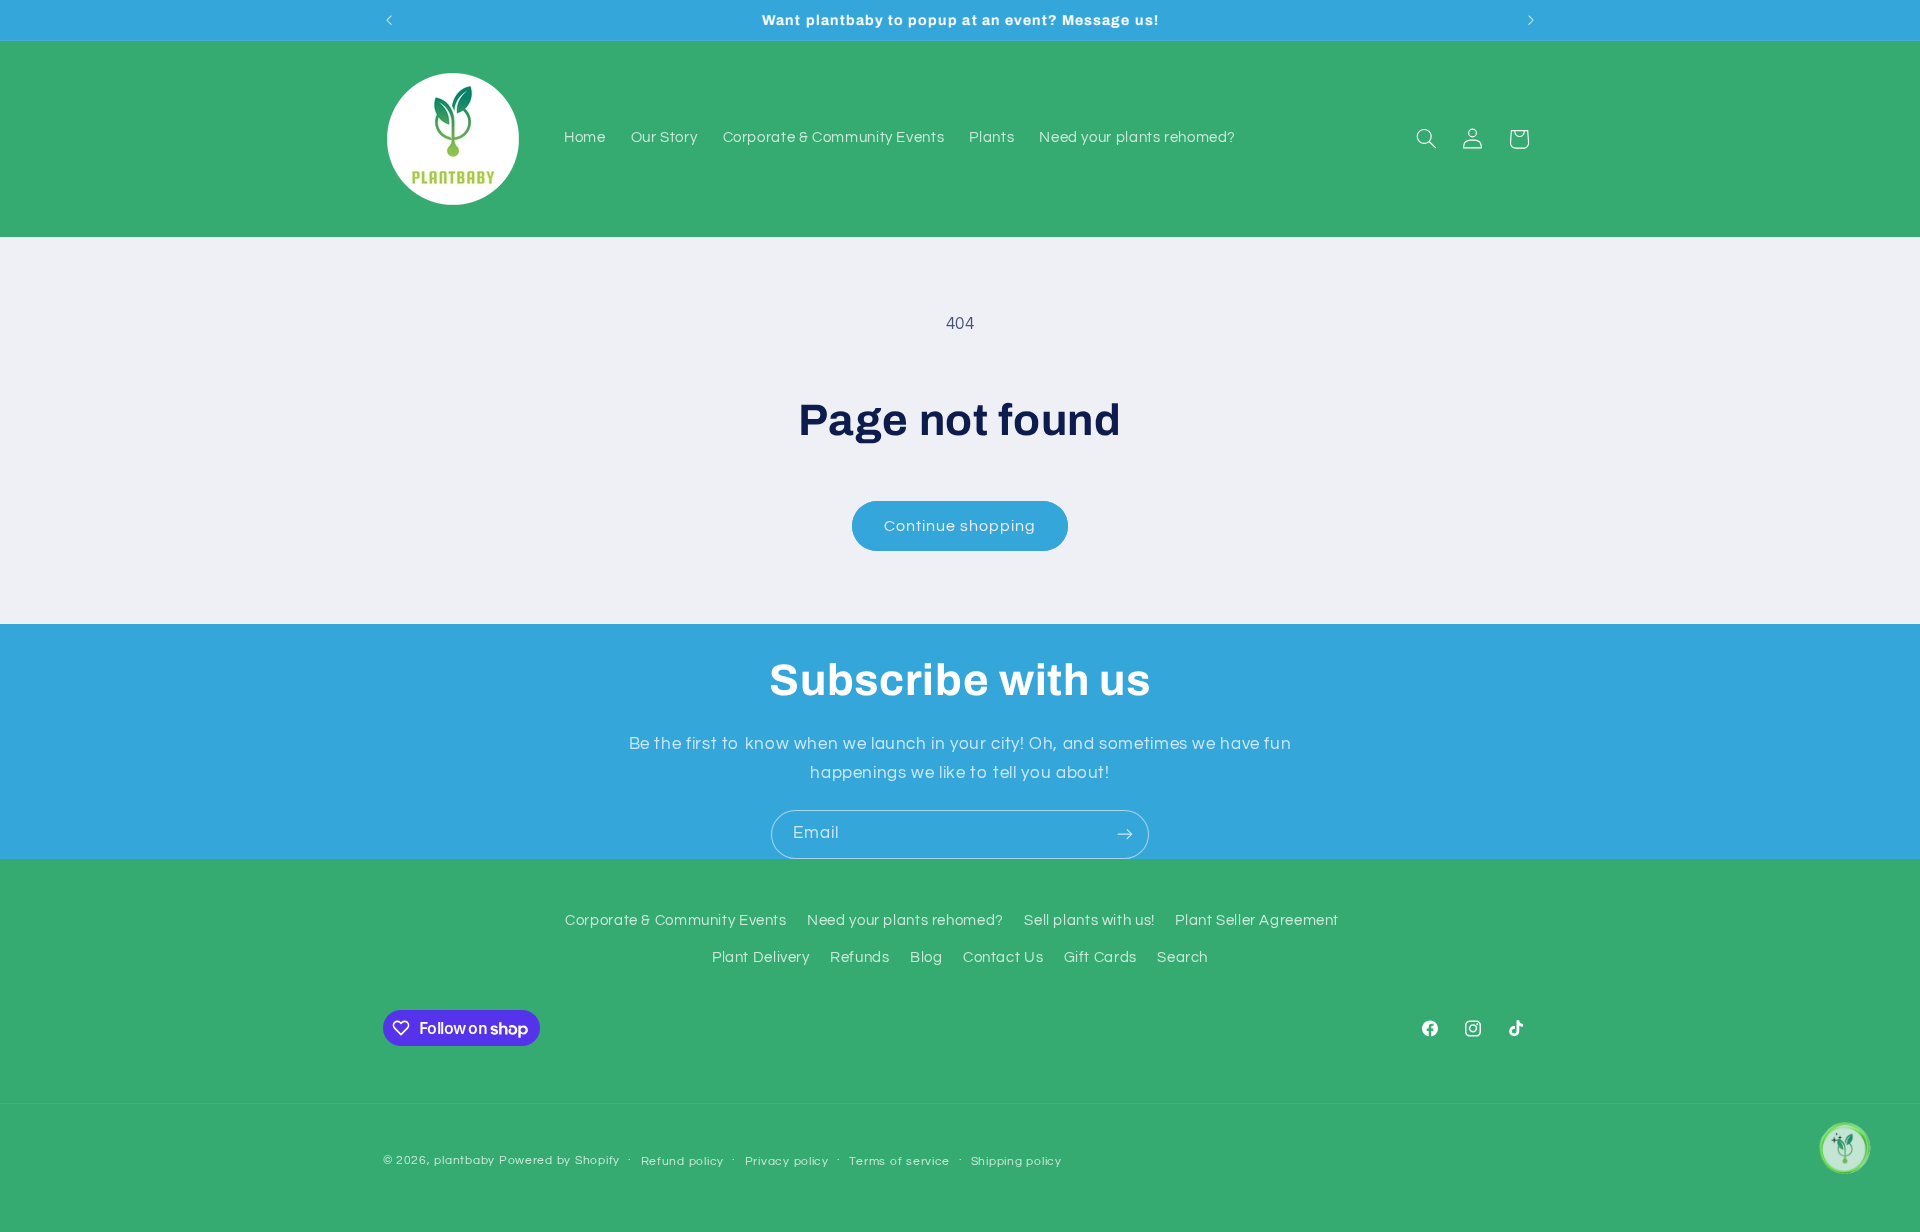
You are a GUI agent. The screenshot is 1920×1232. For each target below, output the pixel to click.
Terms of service (899, 1161)
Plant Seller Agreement (1257, 920)
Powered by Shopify (559, 1160)
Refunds (859, 957)
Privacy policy (787, 1161)
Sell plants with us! (1089, 920)
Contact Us (1003, 957)
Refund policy (683, 1161)
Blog (926, 957)
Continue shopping (960, 526)
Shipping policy (1016, 1161)
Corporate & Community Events (676, 920)
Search (1182, 957)
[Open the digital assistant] (1843, 1148)
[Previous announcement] (389, 20)
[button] (1426, 139)
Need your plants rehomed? (905, 920)
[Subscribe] (1125, 834)
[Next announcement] (1531, 20)
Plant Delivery (761, 957)
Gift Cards (1100, 957)
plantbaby (464, 1160)
